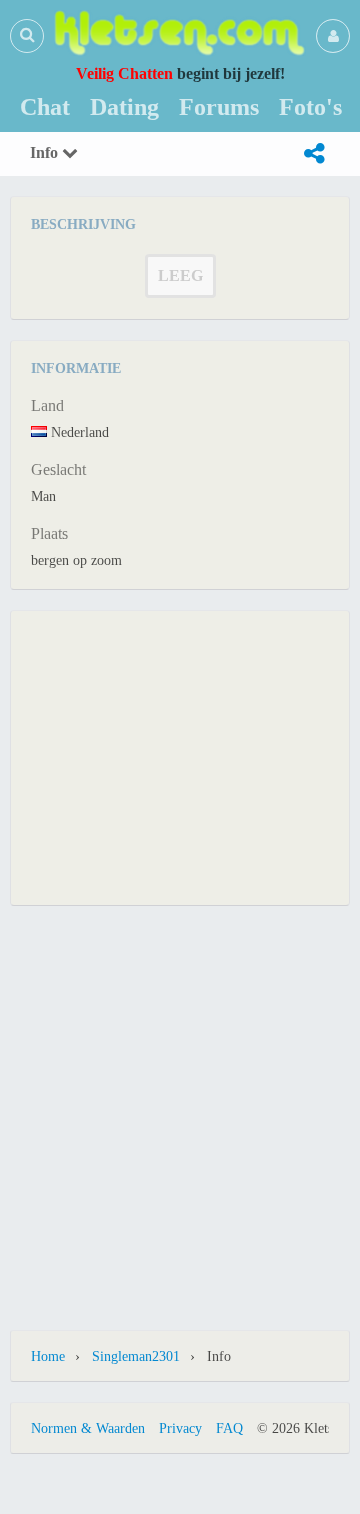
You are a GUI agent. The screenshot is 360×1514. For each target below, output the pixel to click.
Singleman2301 (136, 1356)
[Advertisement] (180, 756)
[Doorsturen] (314, 154)
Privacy (180, 1428)
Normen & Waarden (88, 1428)
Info (46, 152)
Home (48, 1356)
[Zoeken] (27, 35)
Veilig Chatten (124, 73)
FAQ (229, 1428)
